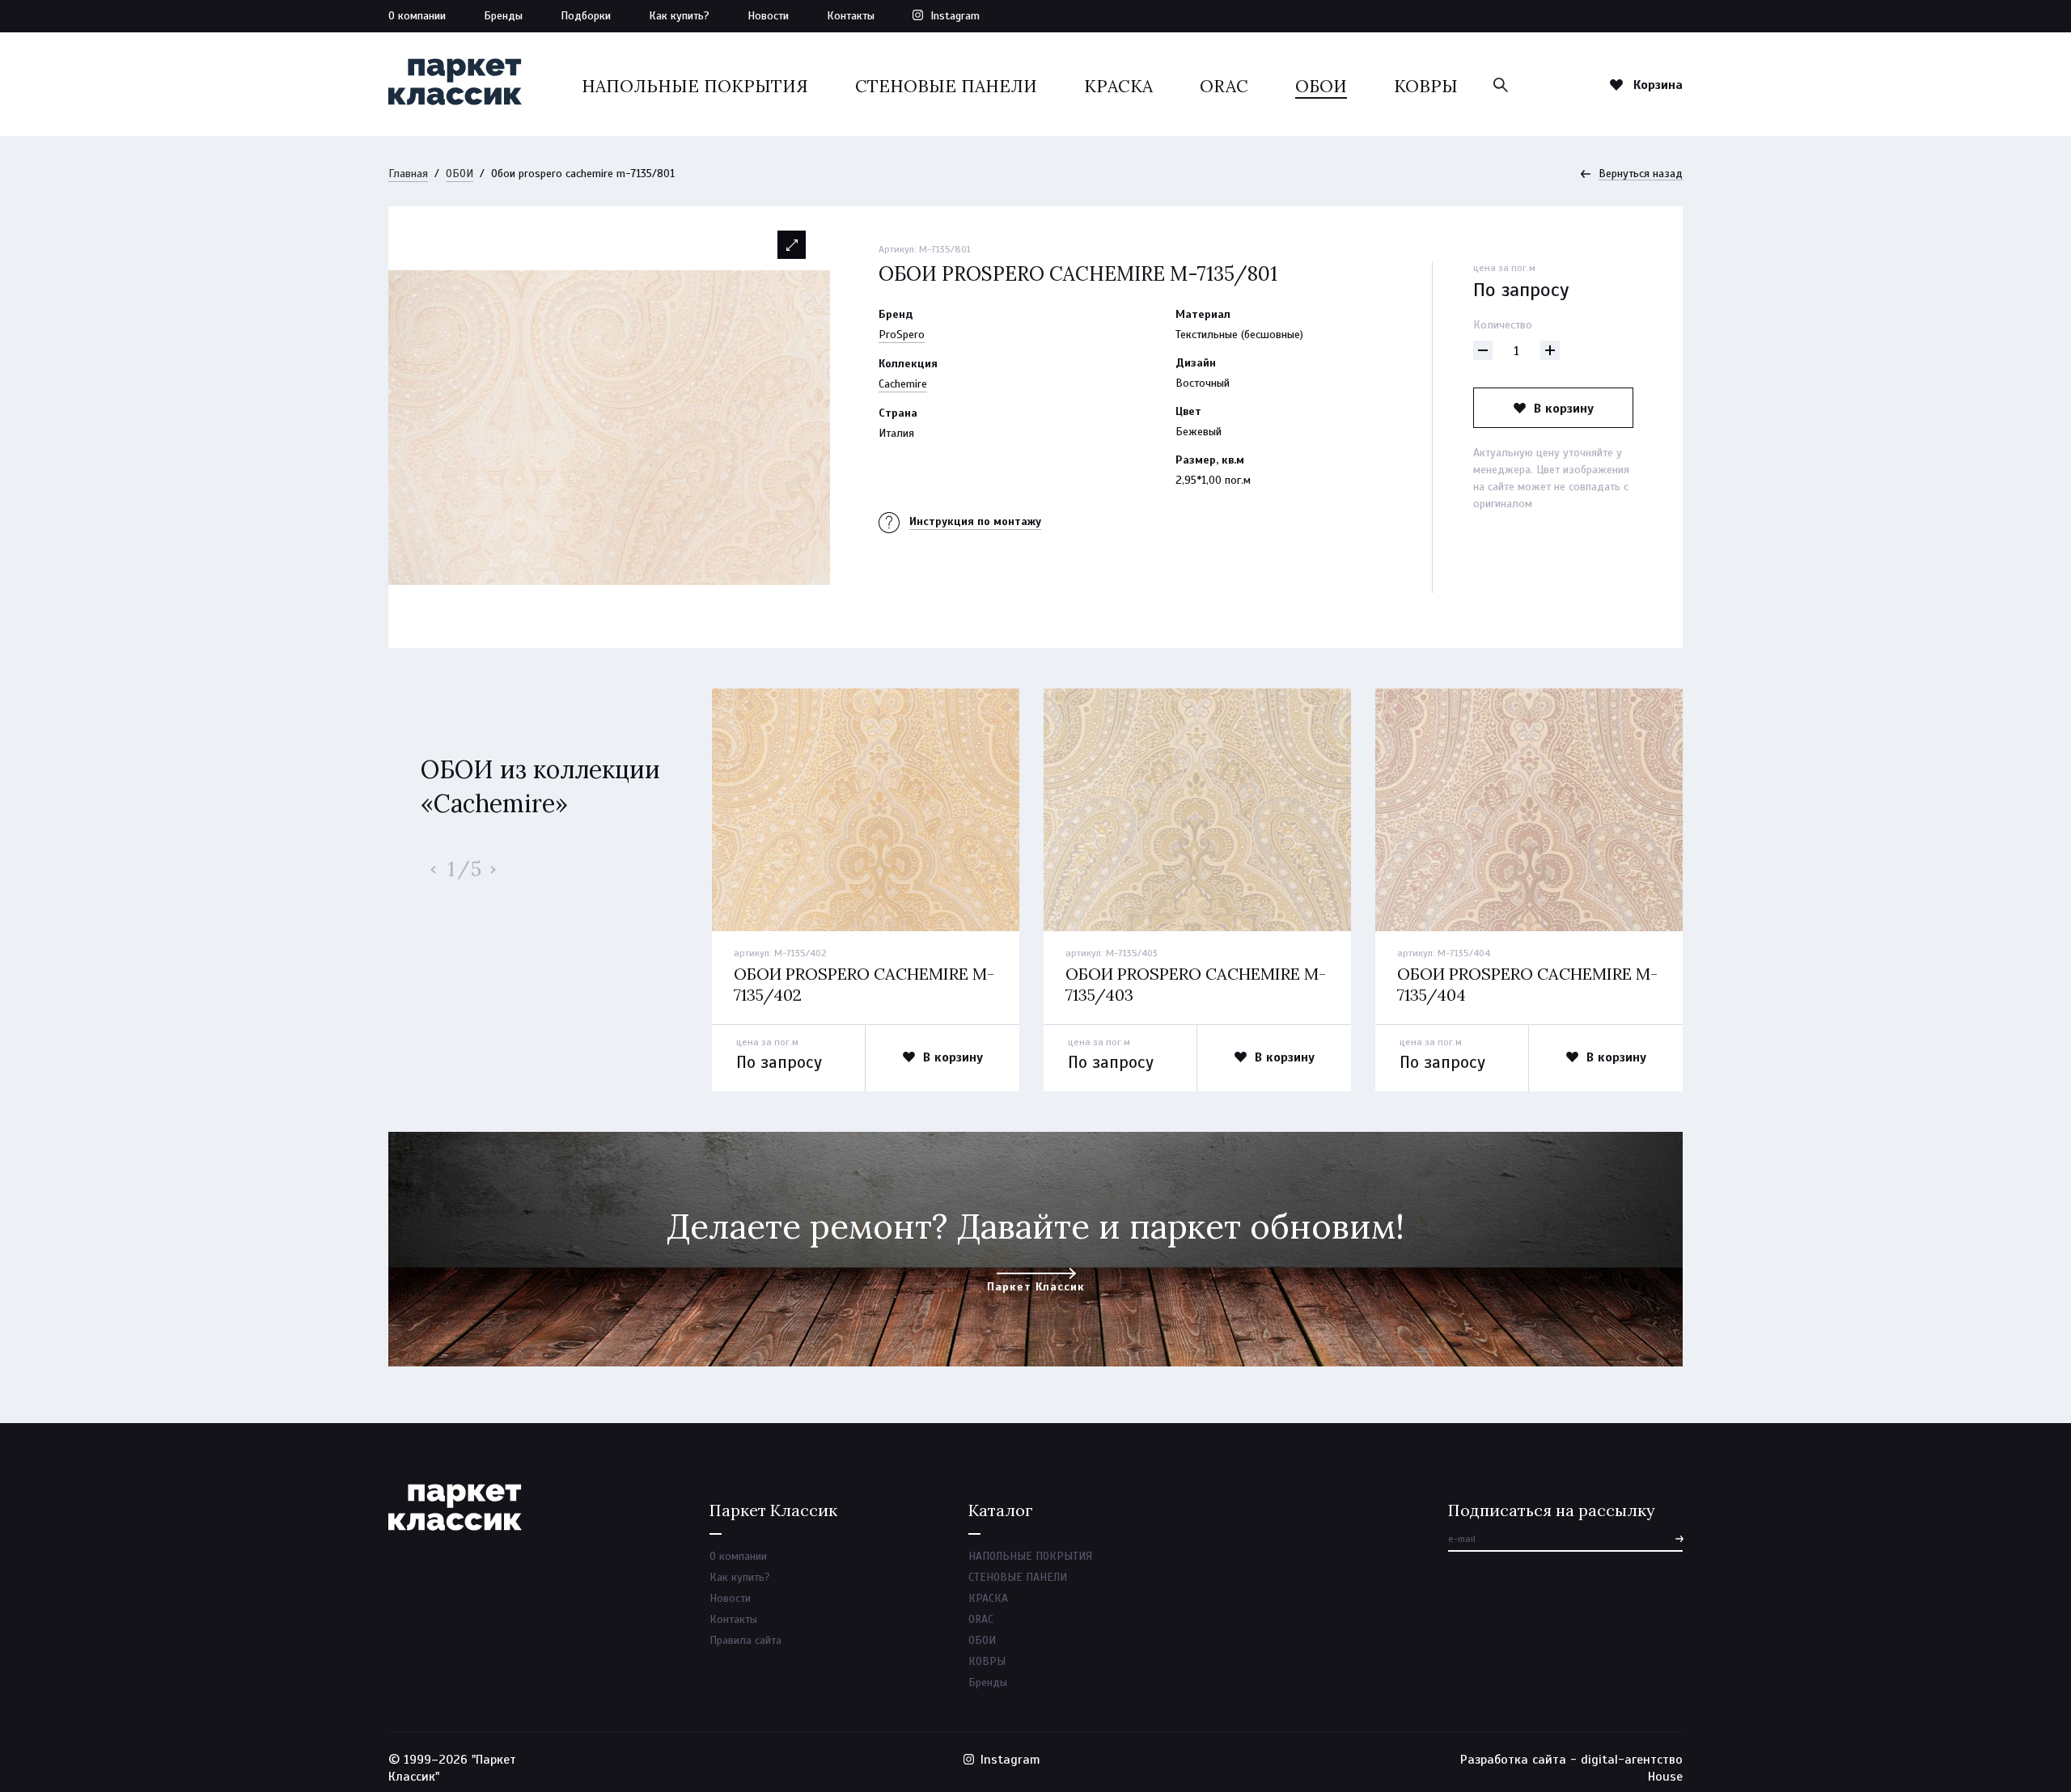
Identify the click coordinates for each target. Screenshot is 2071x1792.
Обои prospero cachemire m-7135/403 (1196, 984)
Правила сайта (745, 1640)
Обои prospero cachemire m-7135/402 (864, 984)
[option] (609, 427)
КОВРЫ (1426, 86)
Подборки (586, 16)
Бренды (503, 16)
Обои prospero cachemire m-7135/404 (1527, 984)
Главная (408, 174)
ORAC (1224, 86)
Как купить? (679, 16)
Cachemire (903, 384)
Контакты (851, 16)
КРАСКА (1118, 86)
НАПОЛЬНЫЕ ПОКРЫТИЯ (695, 86)
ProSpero (902, 335)
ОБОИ (1321, 86)
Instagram (955, 16)
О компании (417, 16)
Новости (768, 16)
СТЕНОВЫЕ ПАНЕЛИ (946, 86)
